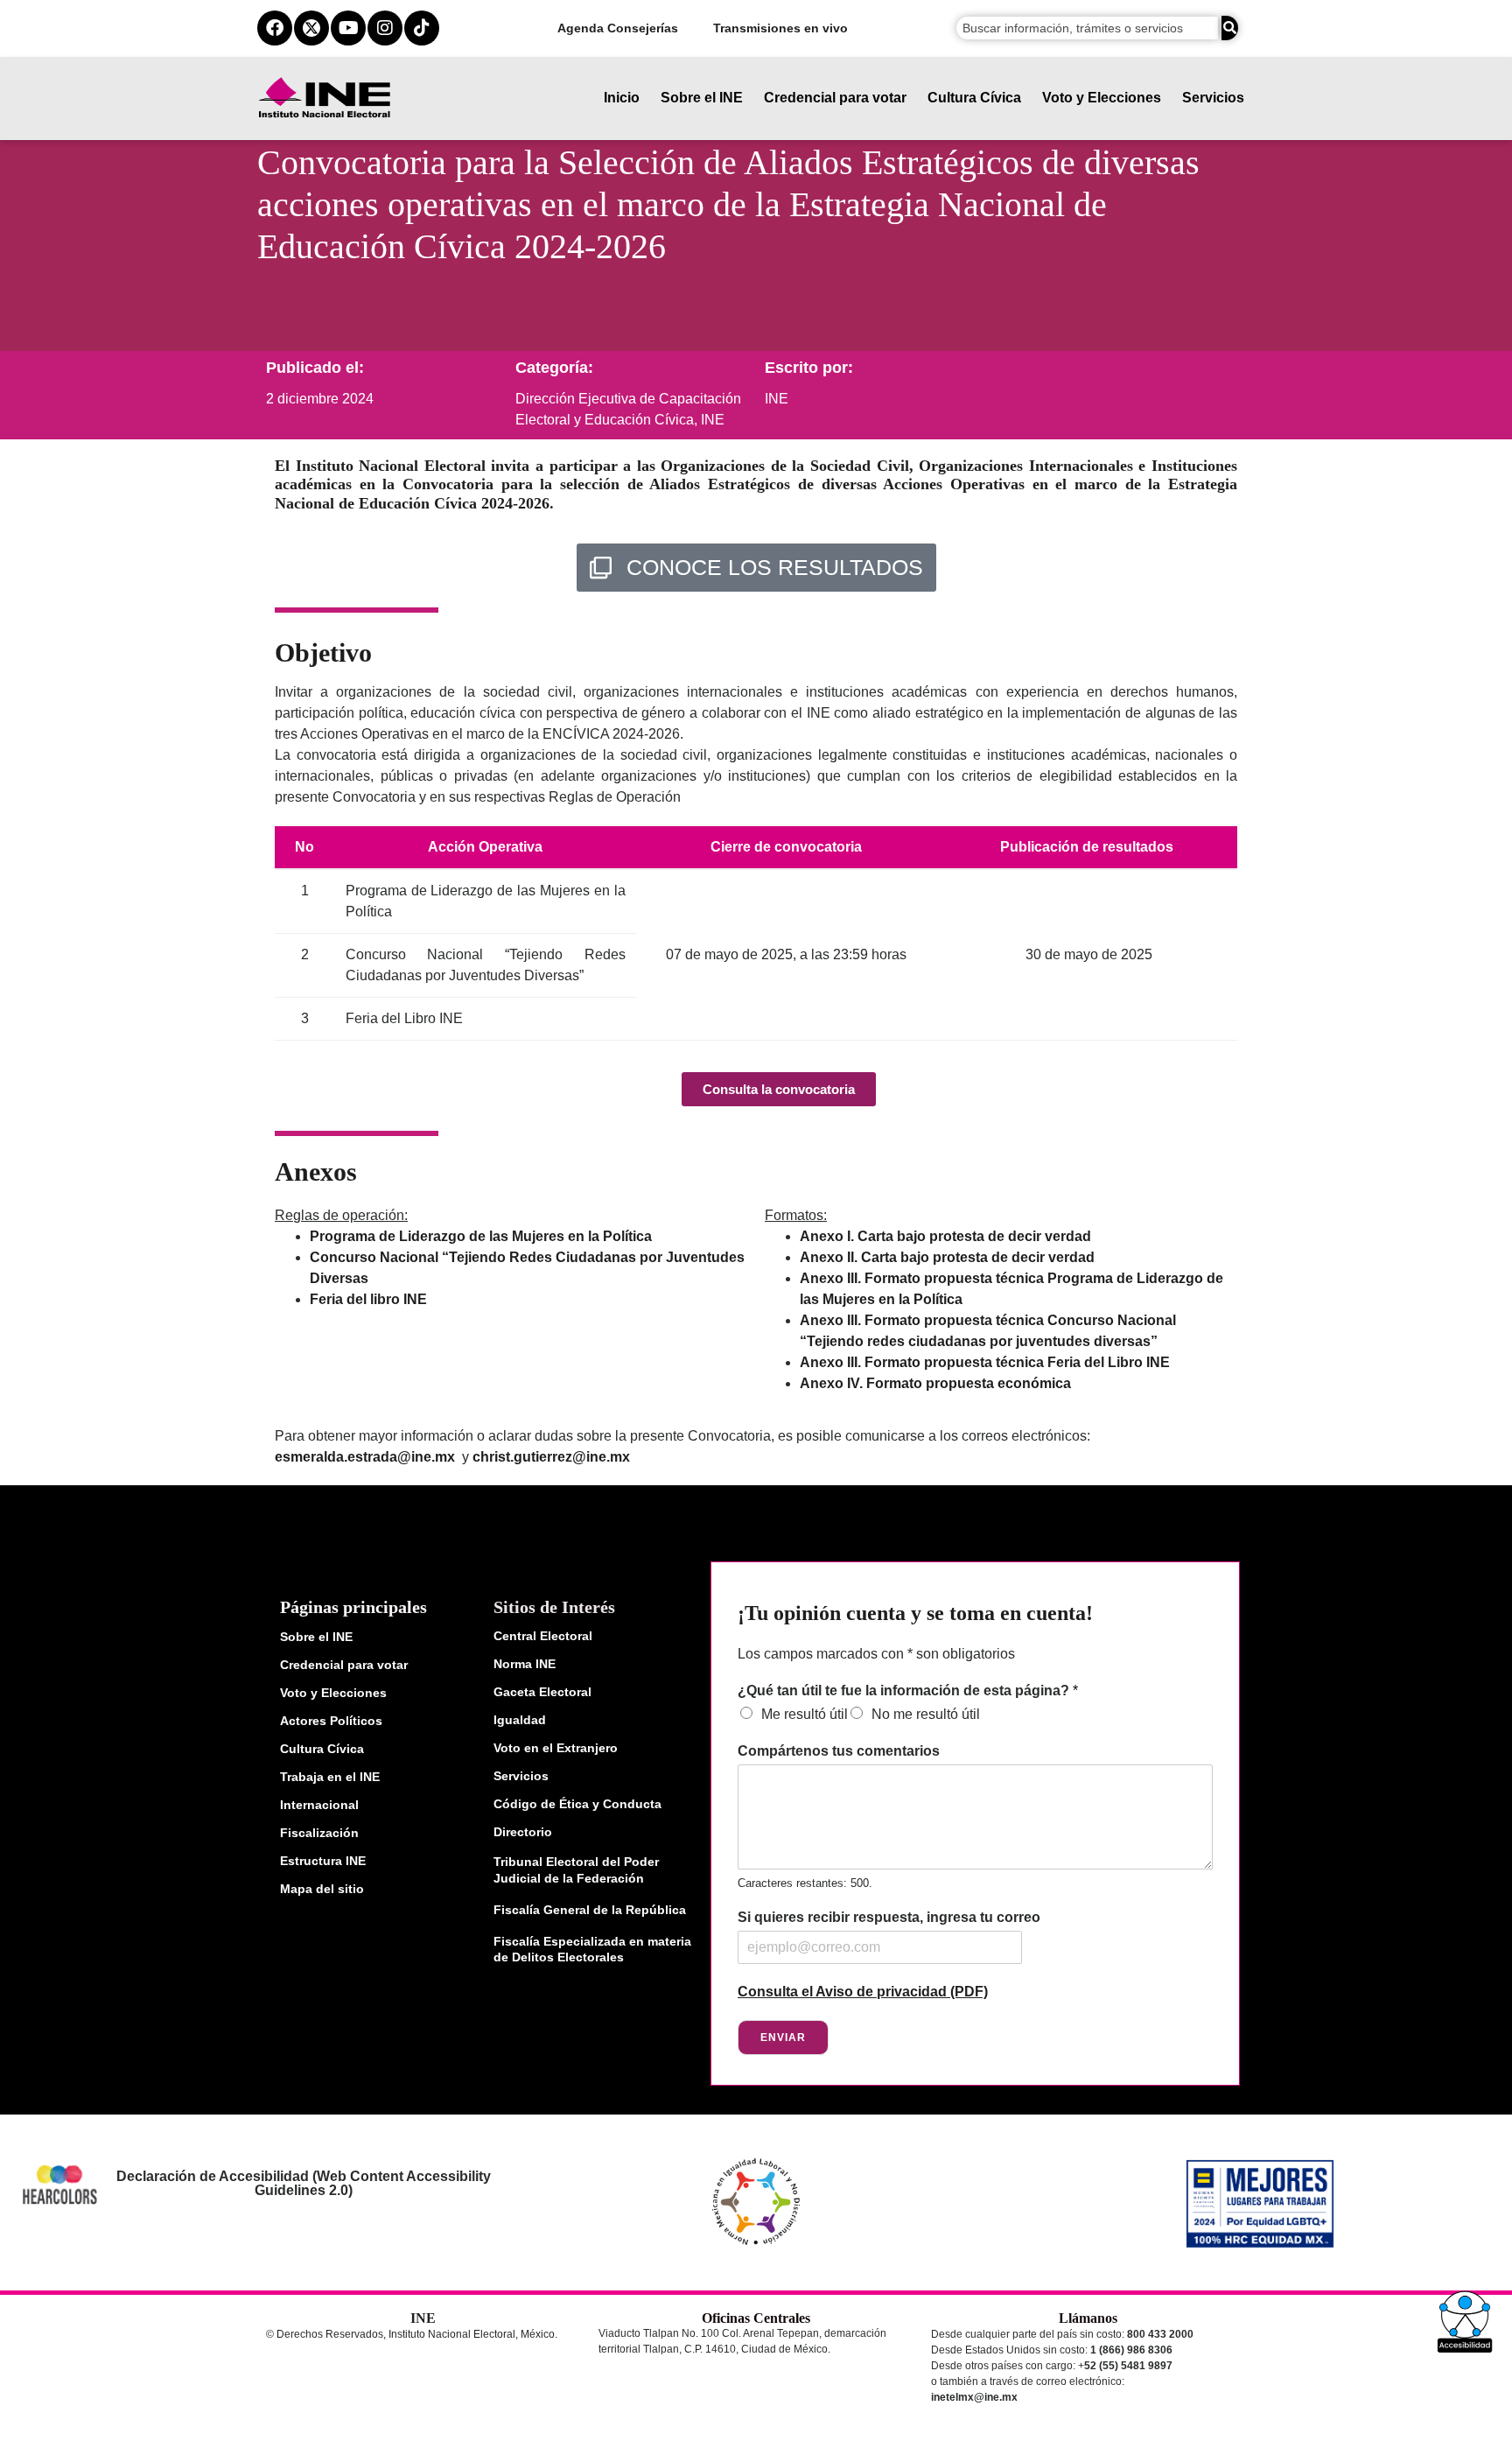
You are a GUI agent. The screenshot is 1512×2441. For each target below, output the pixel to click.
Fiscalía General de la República (590, 1910)
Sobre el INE (702, 98)
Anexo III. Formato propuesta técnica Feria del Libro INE (985, 1362)
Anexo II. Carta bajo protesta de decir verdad (947, 1257)
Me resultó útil (805, 1714)
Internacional (319, 1805)
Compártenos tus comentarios (839, 1751)
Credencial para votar (835, 98)
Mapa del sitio (322, 1889)
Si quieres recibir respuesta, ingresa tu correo (889, 1917)
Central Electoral (543, 1636)
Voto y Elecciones (1102, 98)
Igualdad (520, 1720)
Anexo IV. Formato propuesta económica (935, 1383)
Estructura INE (323, 1861)
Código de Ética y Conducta (577, 1804)
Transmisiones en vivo (780, 28)
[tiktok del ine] (422, 28)
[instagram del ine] (385, 28)
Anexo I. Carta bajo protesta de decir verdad (945, 1236)
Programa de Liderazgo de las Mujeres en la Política (481, 1236)
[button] (1465, 2322)
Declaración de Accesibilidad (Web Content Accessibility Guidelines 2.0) (303, 2183)
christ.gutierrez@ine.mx (551, 1457)
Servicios (1213, 98)
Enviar (783, 2038)
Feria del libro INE (368, 1299)
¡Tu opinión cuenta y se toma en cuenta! (915, 1613)
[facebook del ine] (275, 28)
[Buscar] (1230, 28)
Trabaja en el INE (330, 1777)
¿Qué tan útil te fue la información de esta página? (908, 1690)
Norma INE (525, 1664)
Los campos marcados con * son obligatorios (876, 1654)
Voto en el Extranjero (556, 1748)
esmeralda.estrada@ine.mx (365, 1457)
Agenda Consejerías (618, 28)
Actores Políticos (331, 1721)
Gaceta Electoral (542, 1692)
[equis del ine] (311, 28)
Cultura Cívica (974, 98)
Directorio (523, 1832)
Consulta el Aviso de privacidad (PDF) (863, 1992)
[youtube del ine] (348, 28)
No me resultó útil (926, 1714)
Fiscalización (319, 1833)
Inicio (622, 98)
